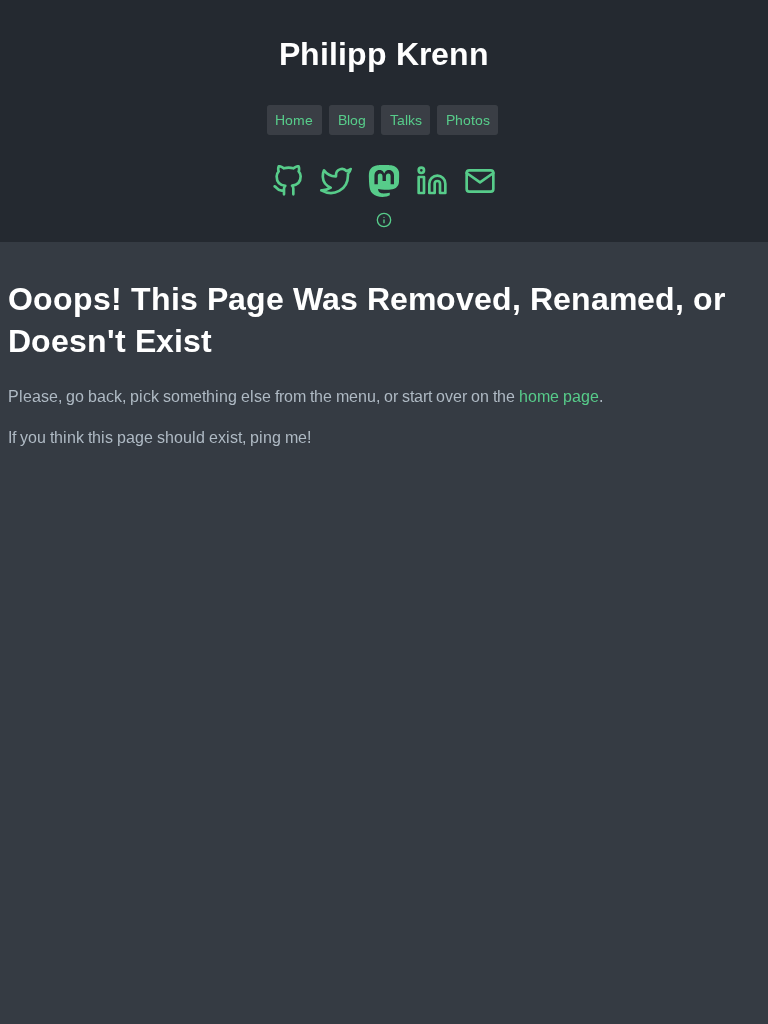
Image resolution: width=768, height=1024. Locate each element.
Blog (352, 120)
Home (294, 120)
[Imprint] (384, 220)
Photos (468, 120)
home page (559, 396)
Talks (406, 120)
